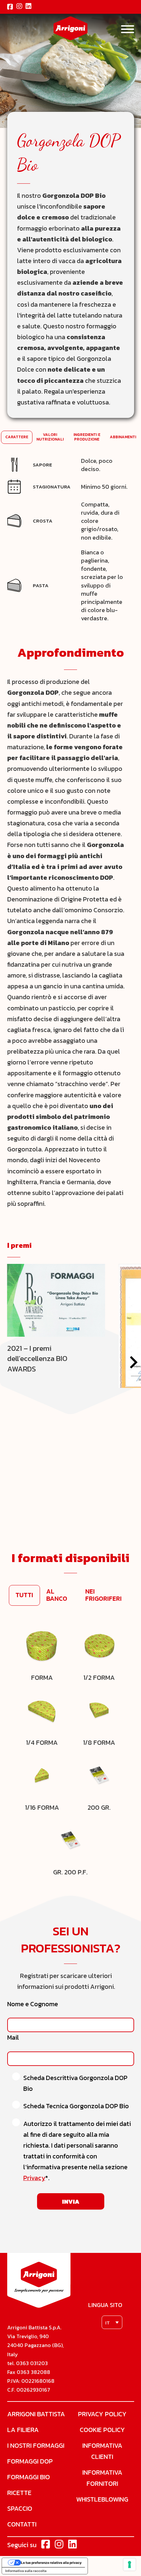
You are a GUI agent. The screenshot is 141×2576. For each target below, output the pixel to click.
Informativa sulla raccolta (26, 2571)
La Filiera (23, 2430)
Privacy (34, 2178)
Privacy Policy (102, 2414)
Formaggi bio (29, 2477)
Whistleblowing (102, 2499)
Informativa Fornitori (102, 2478)
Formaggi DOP (30, 2461)
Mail (13, 2038)
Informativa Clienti (102, 2451)
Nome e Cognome (33, 2004)
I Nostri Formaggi (36, 2445)
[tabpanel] (71, 540)
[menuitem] (112, 2322)
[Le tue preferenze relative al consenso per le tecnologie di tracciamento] (130, 2565)
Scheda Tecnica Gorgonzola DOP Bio (76, 2106)
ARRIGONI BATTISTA (36, 2414)
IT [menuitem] (108, 2323)
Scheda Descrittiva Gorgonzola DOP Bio (75, 2083)
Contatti (22, 2524)
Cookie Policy (102, 2430)
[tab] (17, 437)
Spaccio (20, 2508)
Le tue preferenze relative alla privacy (51, 2563)
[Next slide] (133, 1362)
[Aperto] (128, 29)
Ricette (19, 2493)
